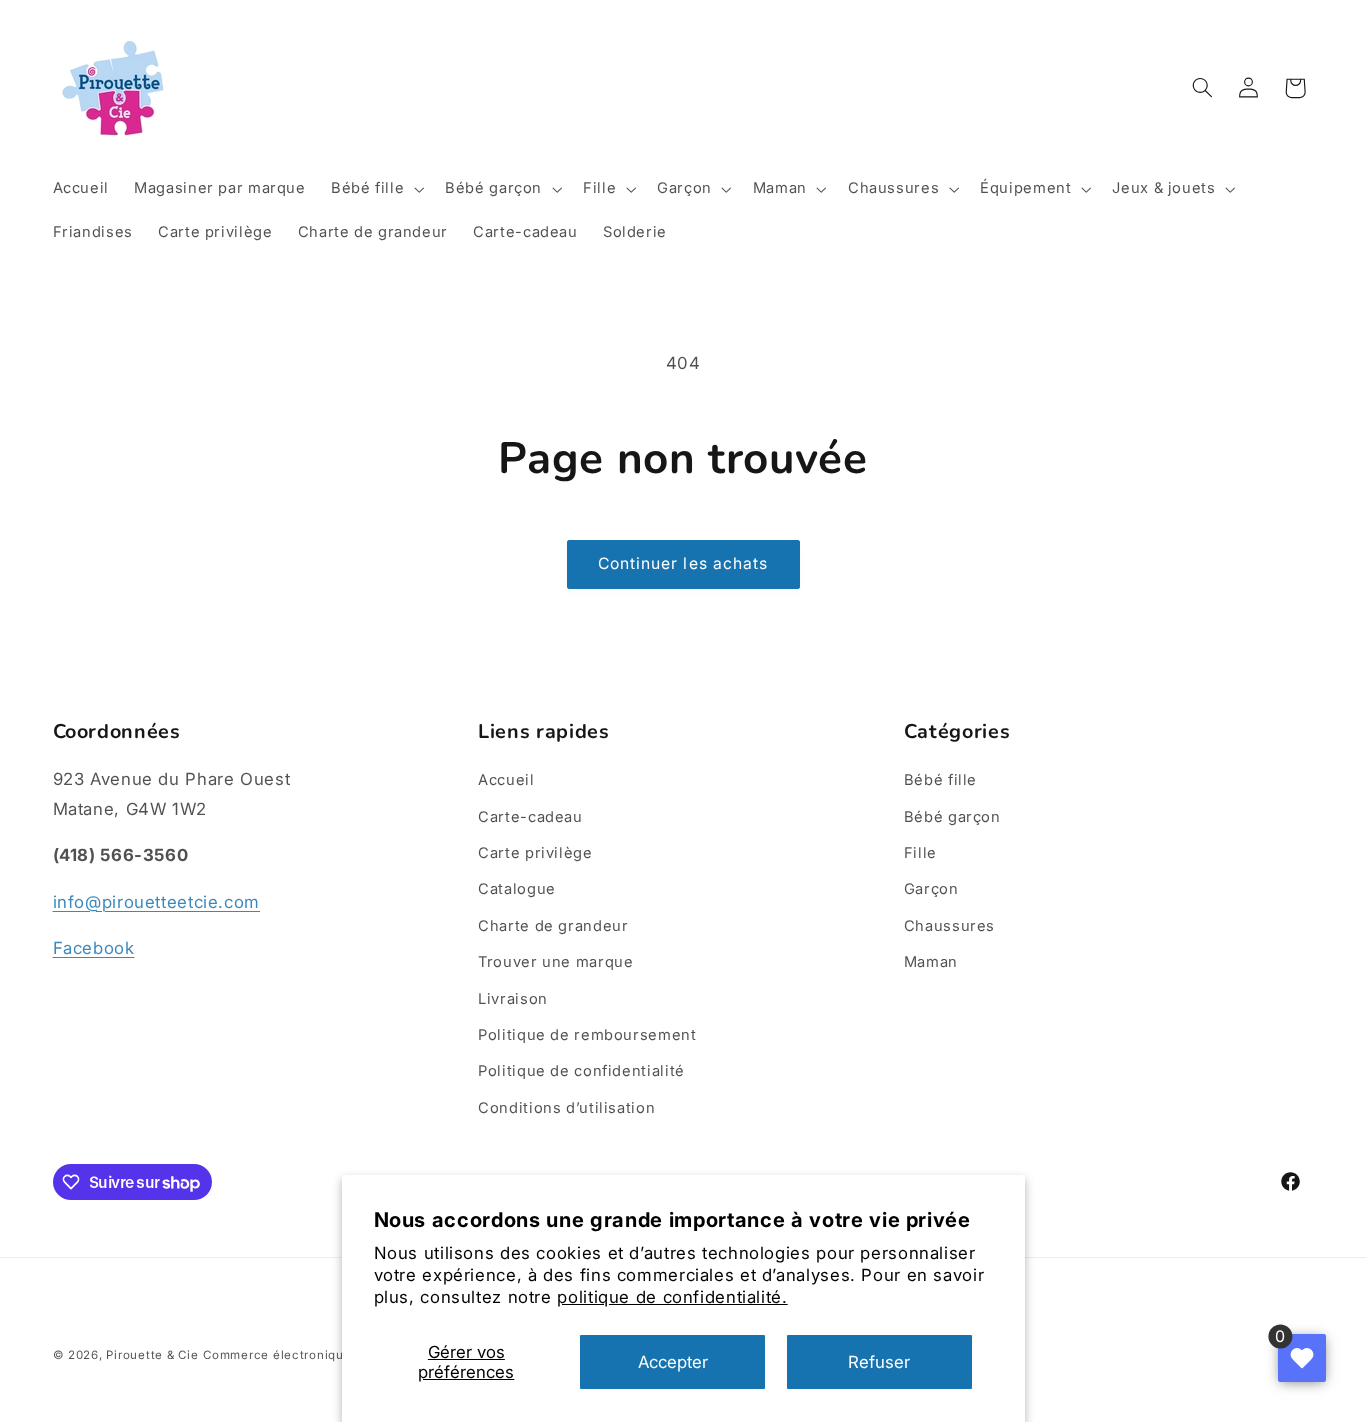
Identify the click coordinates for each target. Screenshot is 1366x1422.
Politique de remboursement (587, 1035)
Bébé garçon (952, 817)
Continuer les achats (683, 563)
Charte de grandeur (553, 926)
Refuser (879, 1362)
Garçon (931, 889)
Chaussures (949, 926)
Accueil (506, 780)
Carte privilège (535, 853)
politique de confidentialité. (672, 1297)
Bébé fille (940, 780)
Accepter (673, 1362)
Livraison (513, 999)
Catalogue (517, 889)
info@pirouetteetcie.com (157, 902)
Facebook (94, 948)
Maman (931, 962)
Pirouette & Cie (152, 1355)
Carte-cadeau (530, 817)
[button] (375, 189)
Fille (920, 853)
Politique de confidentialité (581, 1071)
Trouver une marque (555, 962)
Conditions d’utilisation (566, 1108)
